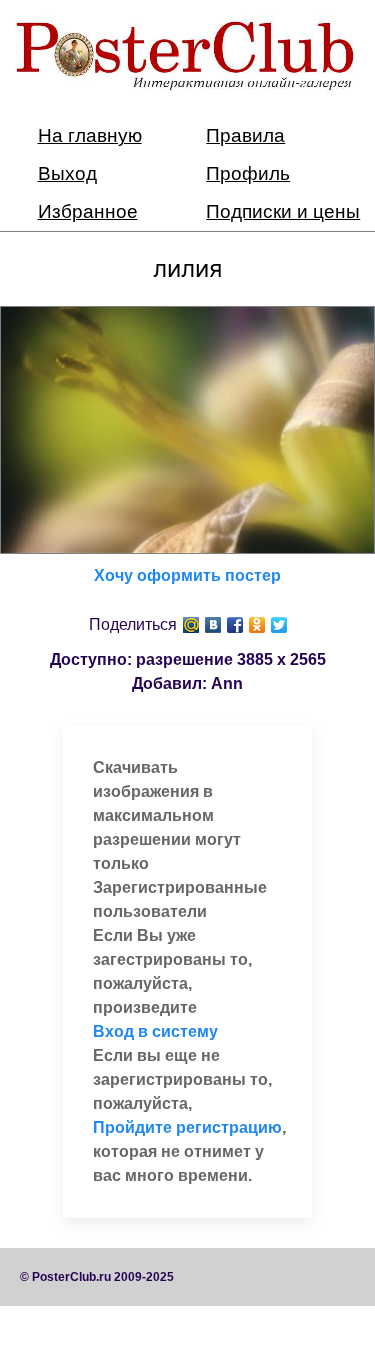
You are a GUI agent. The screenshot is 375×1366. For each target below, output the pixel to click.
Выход (67, 173)
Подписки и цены (283, 211)
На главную (90, 135)
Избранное (88, 211)
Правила (245, 135)
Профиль (248, 173)
